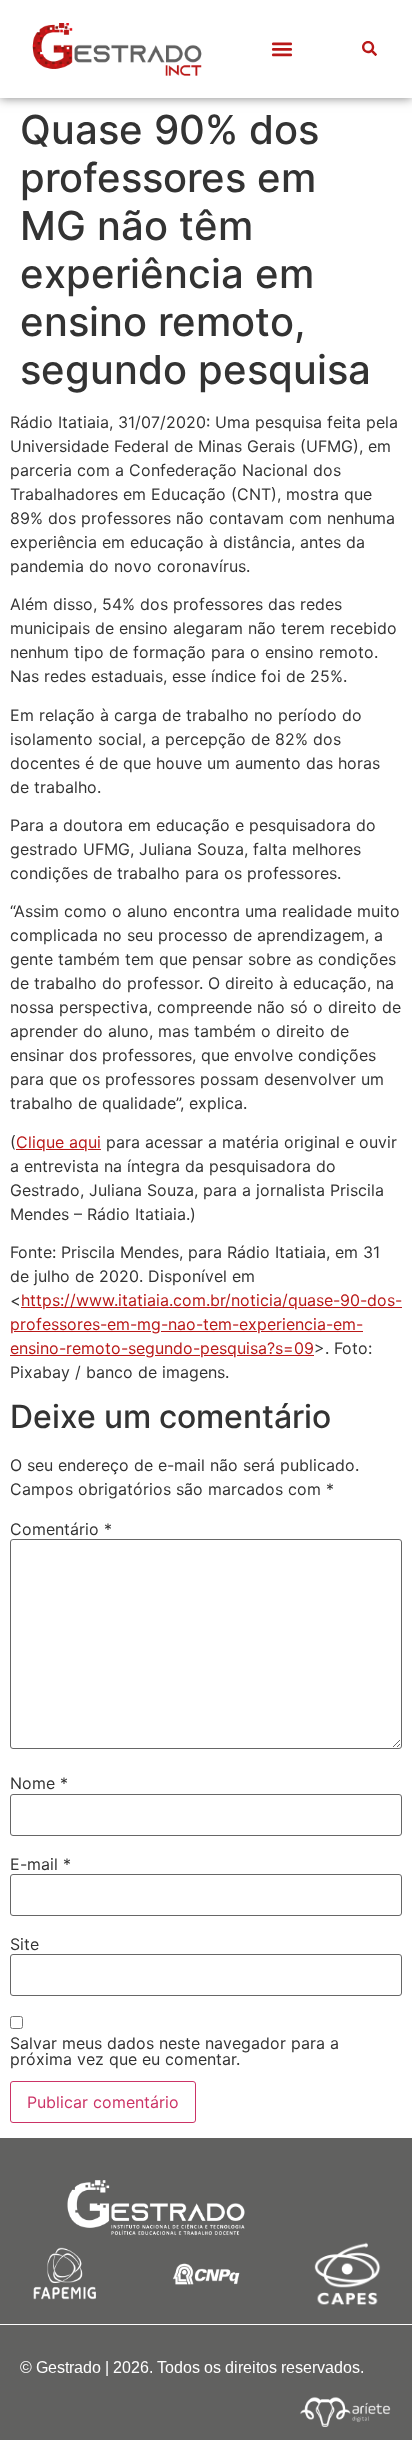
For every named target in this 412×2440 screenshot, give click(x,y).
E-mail (40, 1864)
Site (24, 1944)
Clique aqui (58, 1142)
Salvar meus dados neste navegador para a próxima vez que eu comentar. (174, 2051)
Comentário (61, 1529)
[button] (281, 48)
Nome (39, 1783)
